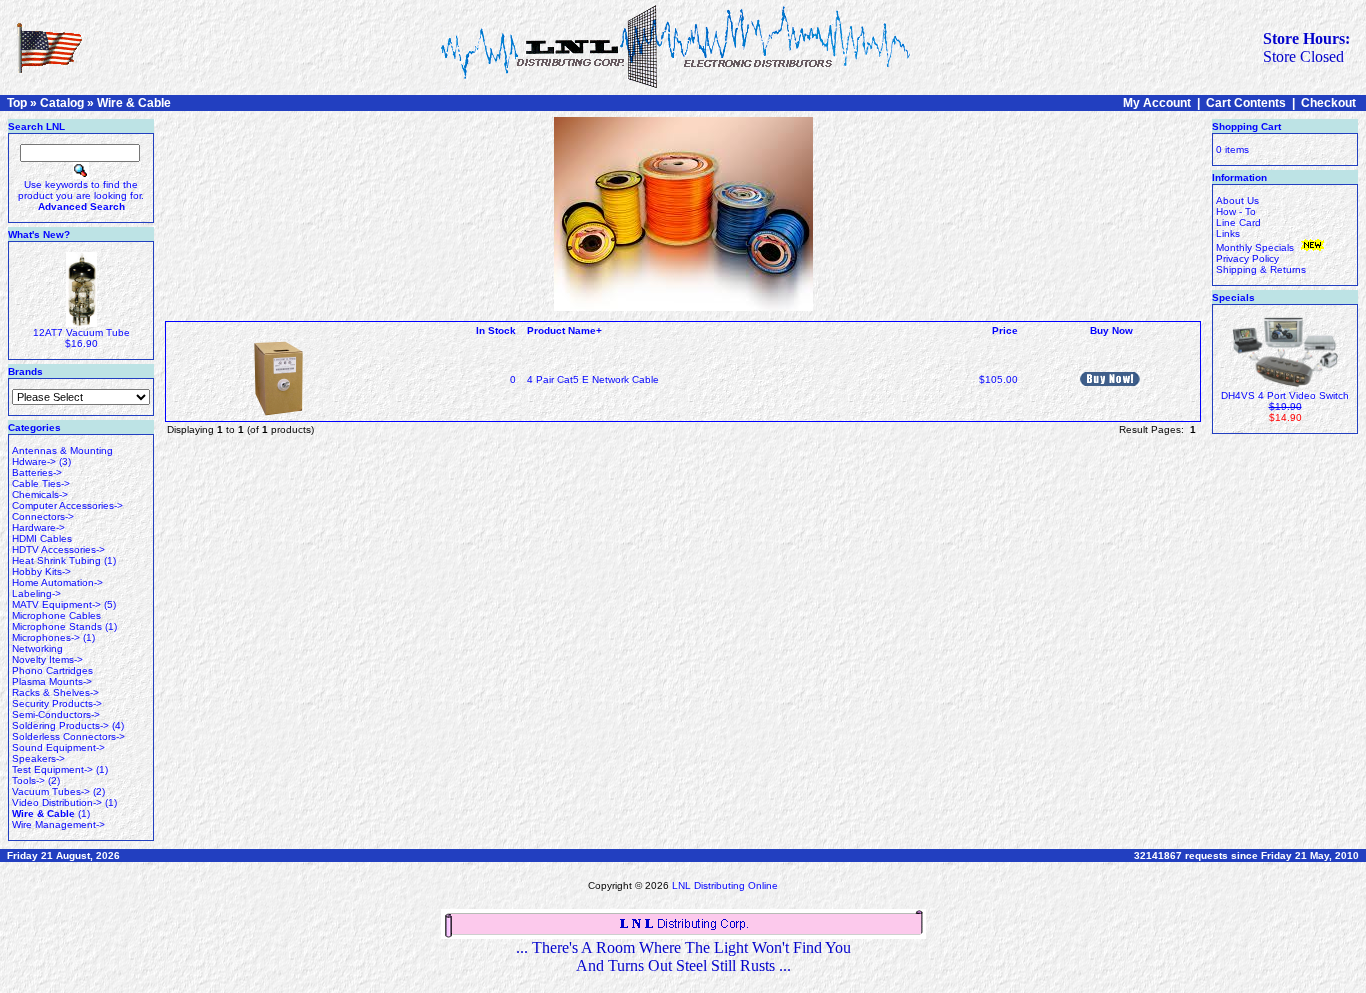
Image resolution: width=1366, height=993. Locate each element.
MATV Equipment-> (56, 604)
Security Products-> (57, 703)
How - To (1236, 211)
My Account (1157, 103)
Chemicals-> (40, 494)
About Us (1237, 200)
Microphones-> (46, 637)
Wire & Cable (134, 103)
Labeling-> (36, 593)
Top (17, 103)
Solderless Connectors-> (68, 736)
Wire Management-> (58, 824)
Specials (1233, 297)
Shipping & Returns (1261, 269)
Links (1228, 233)
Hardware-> (38, 527)
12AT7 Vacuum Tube (81, 332)
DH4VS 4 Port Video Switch (1285, 395)
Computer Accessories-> (67, 505)
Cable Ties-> (41, 483)
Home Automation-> (57, 582)
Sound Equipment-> (58, 747)
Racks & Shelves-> (55, 692)
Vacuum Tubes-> (51, 791)
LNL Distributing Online (725, 885)
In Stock (496, 330)
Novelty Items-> (47, 659)
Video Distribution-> (57, 802)
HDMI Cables (42, 538)
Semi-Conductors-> (56, 714)
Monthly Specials (1256, 247)
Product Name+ (564, 330)
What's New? (39, 234)
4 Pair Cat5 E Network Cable (593, 379)
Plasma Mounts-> (52, 681)
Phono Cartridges (52, 670)
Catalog (62, 103)
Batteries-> (37, 472)
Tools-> (28, 780)
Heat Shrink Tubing (56, 560)
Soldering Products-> (60, 725)
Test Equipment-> (52, 769)
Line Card (1238, 222)
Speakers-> (38, 758)
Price (1005, 330)
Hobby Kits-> (41, 571)
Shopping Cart (1246, 126)
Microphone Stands (57, 626)
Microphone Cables (56, 615)
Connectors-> (43, 516)
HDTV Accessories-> (58, 549)
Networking (37, 648)
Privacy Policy (1247, 258)
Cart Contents (1246, 103)
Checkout (1328, 103)
